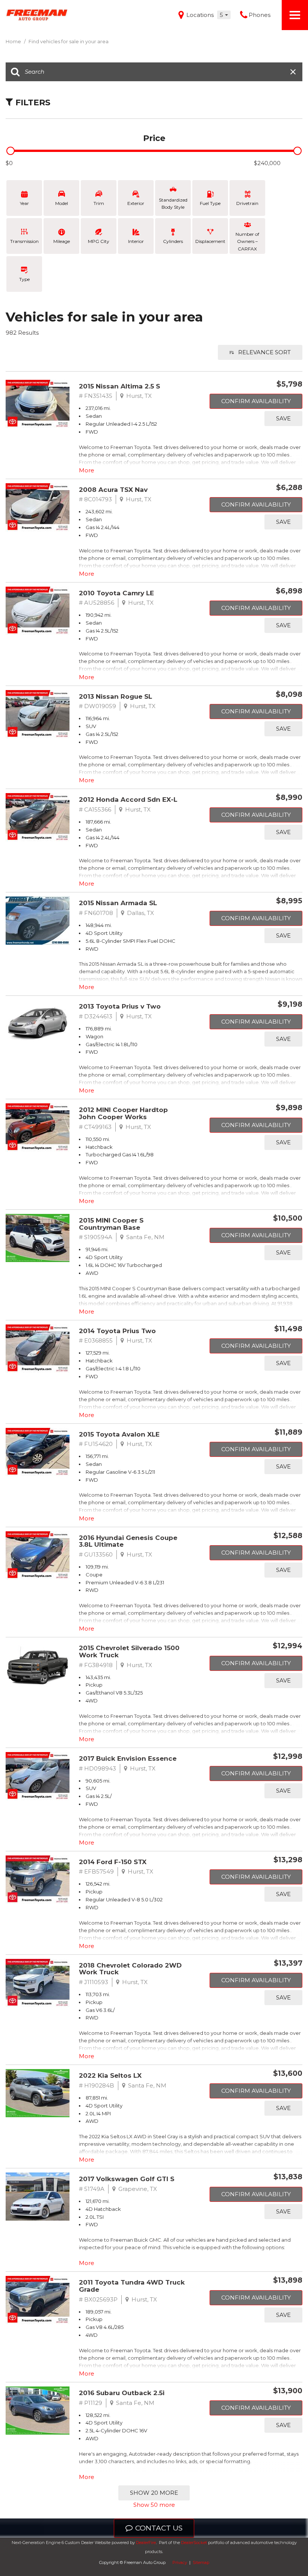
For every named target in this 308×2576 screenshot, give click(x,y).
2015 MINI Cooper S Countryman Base (111, 1224)
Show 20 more (154, 2493)
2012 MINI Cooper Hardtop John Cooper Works (123, 1113)
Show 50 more (154, 2505)
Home (14, 41)
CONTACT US (159, 2528)
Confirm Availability (256, 401)
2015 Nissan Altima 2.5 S (119, 386)
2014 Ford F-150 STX (113, 1862)
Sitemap (201, 2562)
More (87, 470)
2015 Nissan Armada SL (118, 903)
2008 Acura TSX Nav (113, 490)
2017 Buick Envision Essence (128, 1758)
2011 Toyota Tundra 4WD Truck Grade (132, 2286)
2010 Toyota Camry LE (116, 593)
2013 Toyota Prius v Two (120, 1006)
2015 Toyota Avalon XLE (119, 1434)
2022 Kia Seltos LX (110, 2075)
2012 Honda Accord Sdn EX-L (128, 800)
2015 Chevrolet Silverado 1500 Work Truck (129, 1651)
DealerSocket (194, 2543)
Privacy (180, 2562)
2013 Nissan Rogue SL (115, 696)
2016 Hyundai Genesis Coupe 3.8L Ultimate (128, 1541)
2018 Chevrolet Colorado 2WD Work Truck (130, 1969)
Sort (264, 352)
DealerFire (146, 2543)
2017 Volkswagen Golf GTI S (127, 2179)
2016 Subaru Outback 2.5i (122, 2393)
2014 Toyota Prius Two (117, 1331)
